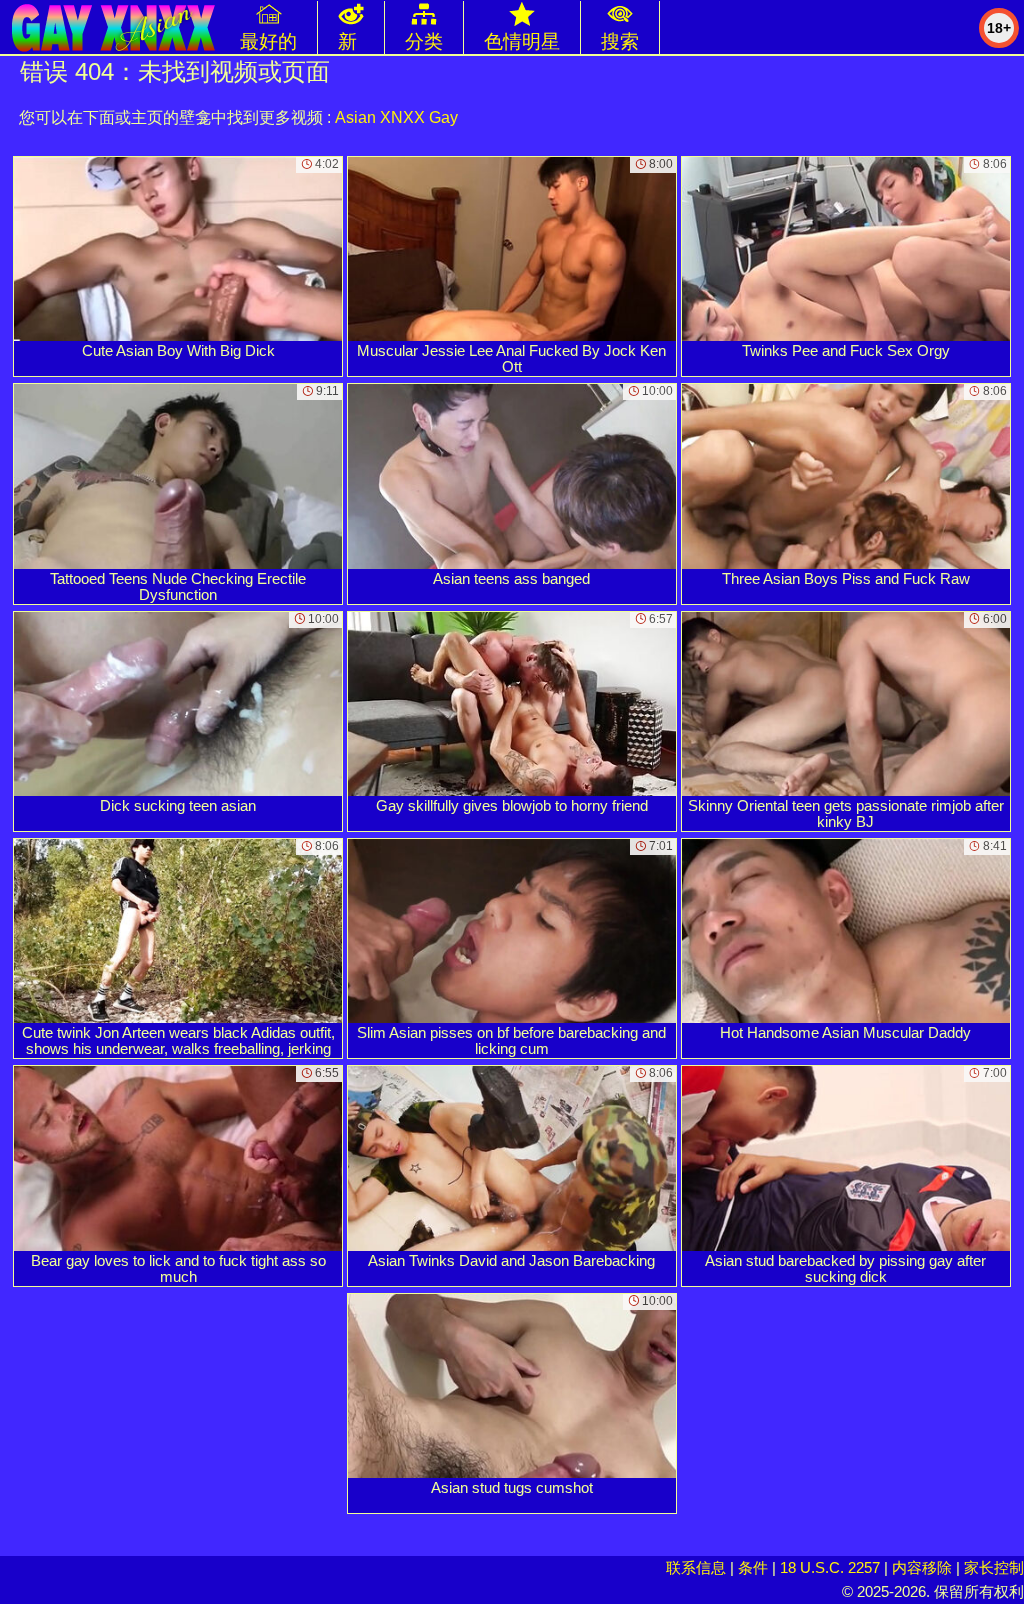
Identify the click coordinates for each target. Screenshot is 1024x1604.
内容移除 (922, 1567)
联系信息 (696, 1567)
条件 (753, 1567)
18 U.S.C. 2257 (830, 1567)
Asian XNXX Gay (396, 117)
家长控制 (994, 1567)
